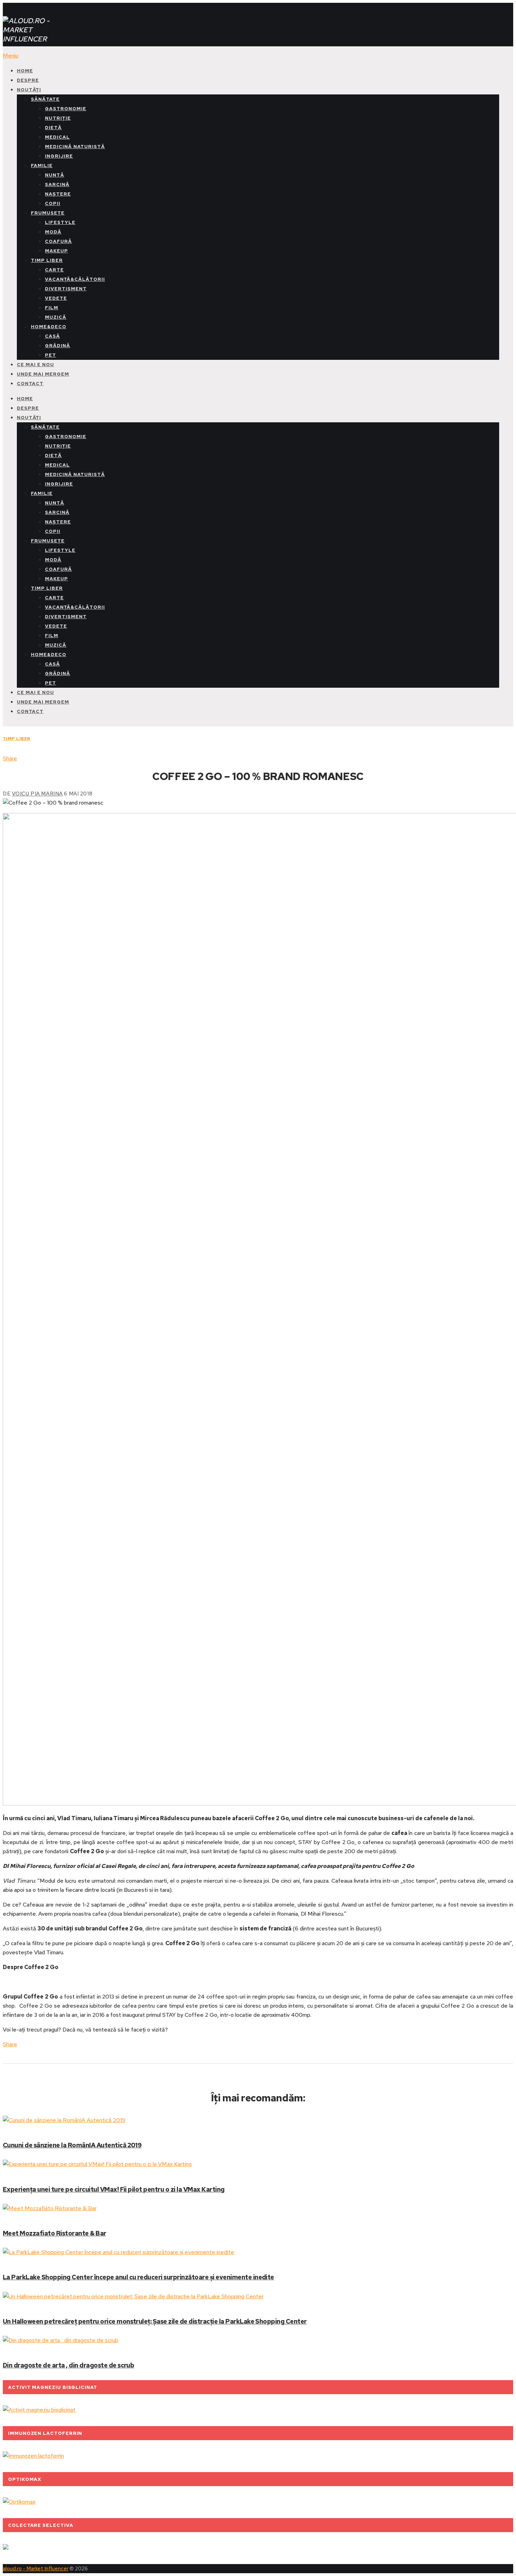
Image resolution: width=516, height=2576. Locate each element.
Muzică (56, 317)
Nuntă (55, 175)
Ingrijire (59, 156)
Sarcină (57, 184)
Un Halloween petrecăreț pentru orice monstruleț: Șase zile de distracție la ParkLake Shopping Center (155, 2321)
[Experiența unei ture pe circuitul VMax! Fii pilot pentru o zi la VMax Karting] (258, 2164)
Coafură (58, 241)
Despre (28, 80)
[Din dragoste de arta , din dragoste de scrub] (258, 2340)
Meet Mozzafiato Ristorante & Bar (55, 2233)
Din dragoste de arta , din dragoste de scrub (68, 2365)
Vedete (56, 298)
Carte (54, 270)
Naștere (58, 194)
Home (25, 71)
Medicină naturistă (75, 147)
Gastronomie (66, 109)
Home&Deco (49, 327)
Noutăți (29, 90)
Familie (42, 166)
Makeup (57, 251)
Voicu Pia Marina (37, 794)
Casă (52, 336)
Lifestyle (60, 222)
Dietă (53, 128)
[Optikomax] (19, 2502)
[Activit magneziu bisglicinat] (39, 2410)
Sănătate (45, 99)
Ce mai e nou (35, 365)
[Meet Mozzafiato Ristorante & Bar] (258, 2208)
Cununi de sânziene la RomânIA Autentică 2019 (72, 2145)
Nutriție (58, 118)
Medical (57, 137)
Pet (51, 355)
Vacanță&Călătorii (75, 279)
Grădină (58, 346)
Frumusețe (48, 213)
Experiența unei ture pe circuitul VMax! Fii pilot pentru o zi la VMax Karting (114, 2189)
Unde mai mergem (43, 374)
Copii (53, 203)
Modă (53, 232)
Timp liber (47, 260)
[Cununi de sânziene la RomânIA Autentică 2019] (258, 2120)
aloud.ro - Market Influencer (36, 2569)
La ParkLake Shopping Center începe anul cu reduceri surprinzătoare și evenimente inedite (138, 2277)
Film (52, 308)
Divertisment (66, 289)
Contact (30, 384)
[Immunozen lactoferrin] (33, 2456)
